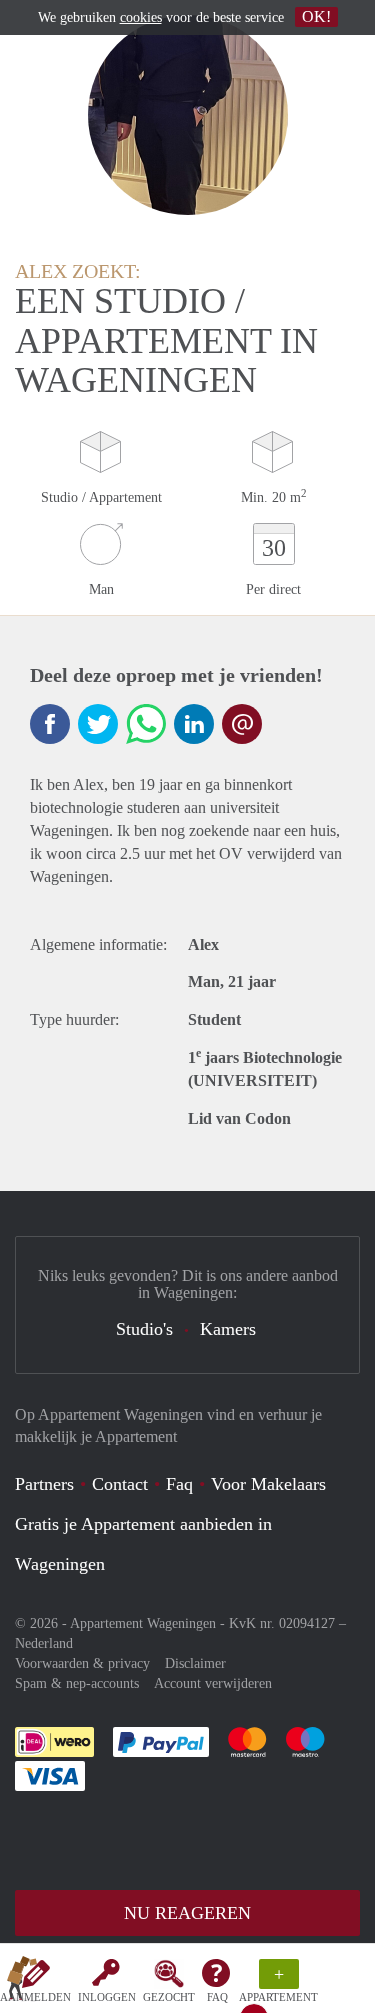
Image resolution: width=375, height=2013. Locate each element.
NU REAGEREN (187, 1913)
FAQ (217, 1997)
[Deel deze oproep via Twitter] (98, 724)
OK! (316, 16)
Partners (44, 1484)
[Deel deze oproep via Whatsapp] (146, 724)
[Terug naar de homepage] (22, 1982)
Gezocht (169, 1997)
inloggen (107, 1997)
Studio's (144, 1329)
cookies (141, 17)
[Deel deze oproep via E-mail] (242, 724)
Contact (120, 1484)
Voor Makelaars (268, 1484)
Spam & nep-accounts (77, 1683)
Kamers (228, 1329)
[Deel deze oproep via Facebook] (50, 724)
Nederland (44, 1643)
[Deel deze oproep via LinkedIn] (194, 724)
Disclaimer (195, 1663)
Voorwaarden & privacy (82, 1663)
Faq (179, 1484)
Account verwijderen (213, 1683)
